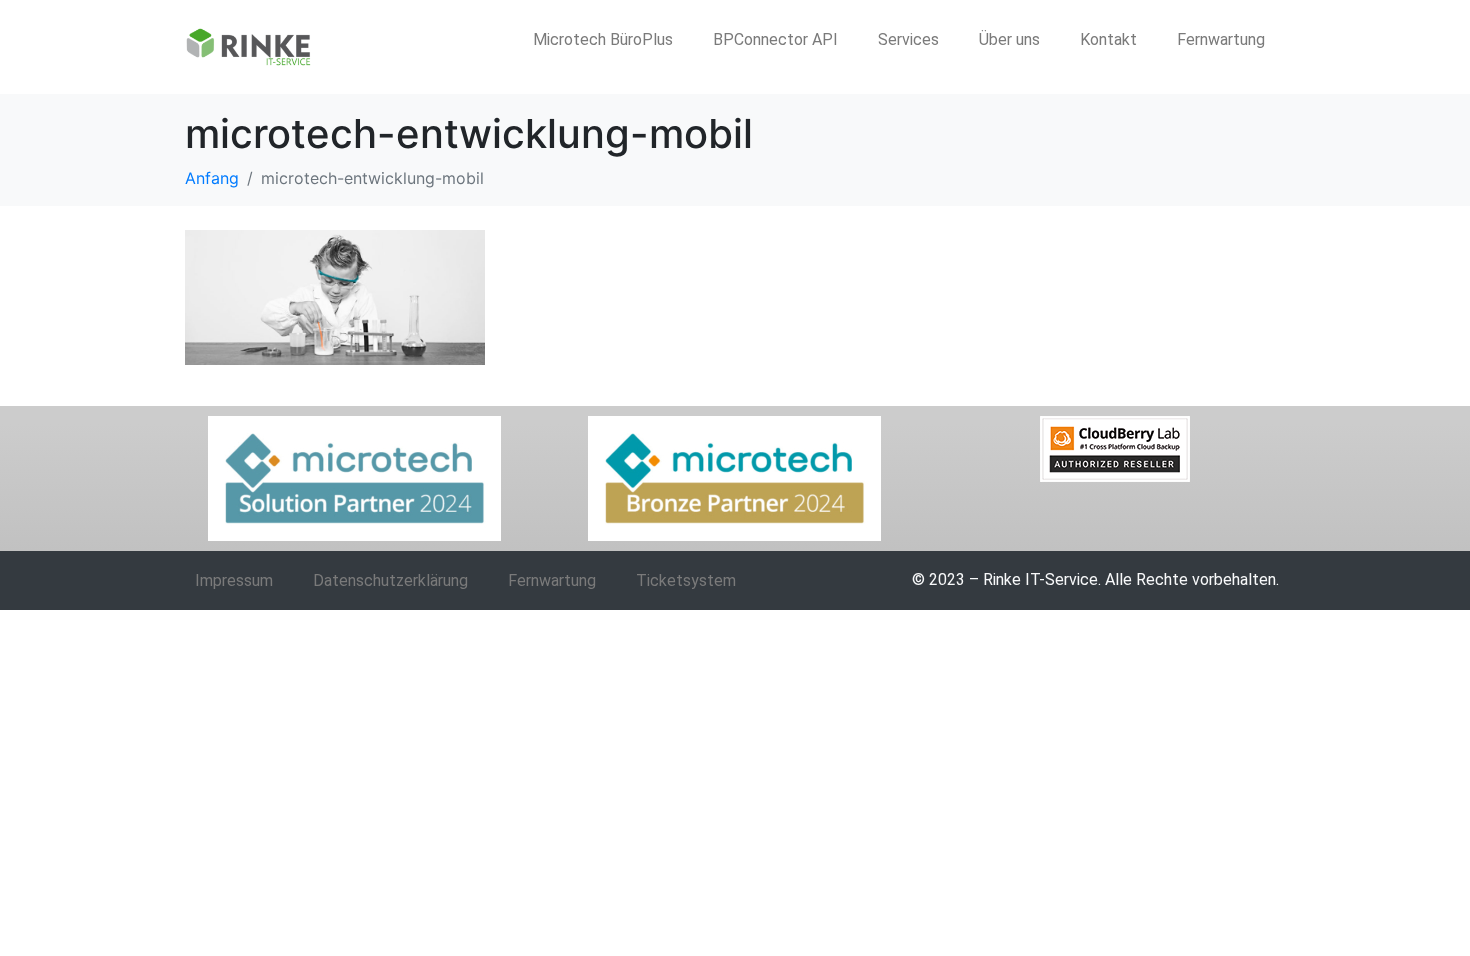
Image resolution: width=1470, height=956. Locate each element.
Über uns (1009, 39)
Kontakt (1108, 39)
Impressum (234, 580)
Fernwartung (1221, 39)
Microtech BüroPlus (603, 39)
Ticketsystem (686, 580)
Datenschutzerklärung (390, 580)
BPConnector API (775, 39)
